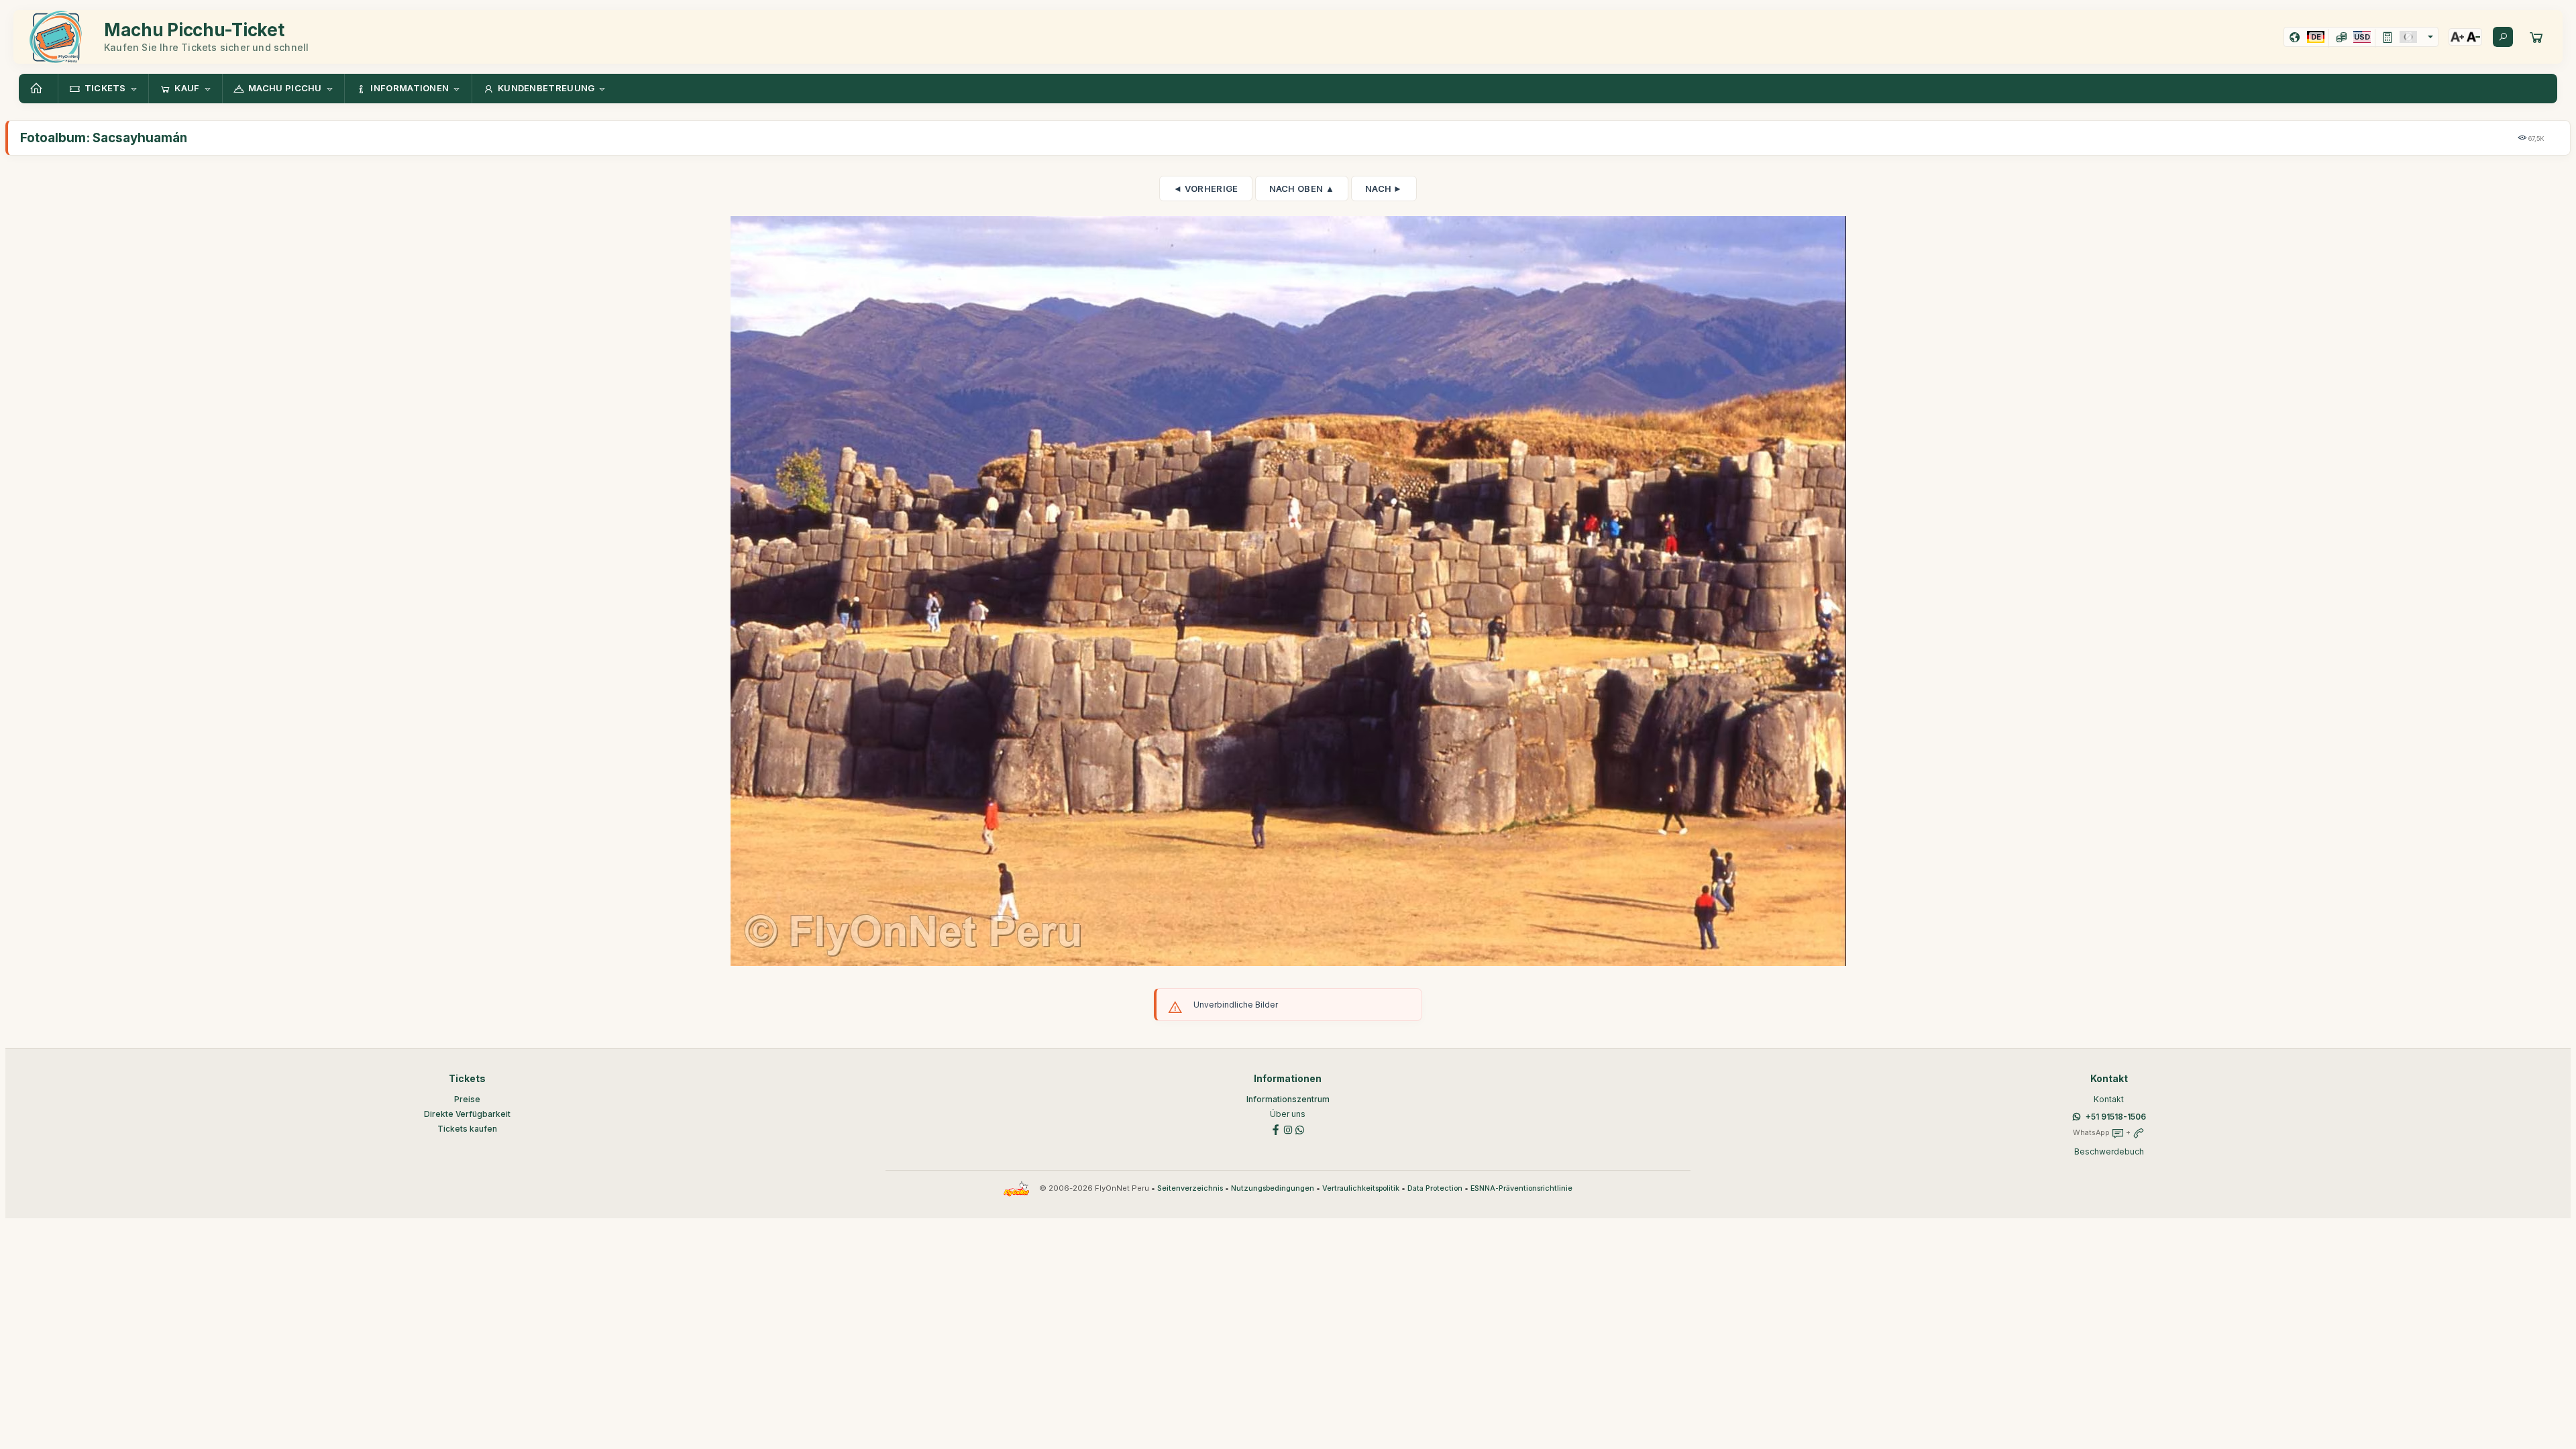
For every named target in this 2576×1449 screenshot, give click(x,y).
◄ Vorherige (1205, 189)
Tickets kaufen (467, 1129)
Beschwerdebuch (2109, 1151)
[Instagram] (1288, 1129)
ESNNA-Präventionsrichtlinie (1521, 1188)
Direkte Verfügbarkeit (467, 1114)
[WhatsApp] (1300, 1129)
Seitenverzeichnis (1190, 1188)
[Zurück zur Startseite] (38, 89)
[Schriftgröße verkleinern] (2473, 37)
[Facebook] (1276, 1129)
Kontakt (2109, 1099)
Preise (467, 1099)
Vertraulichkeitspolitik (1361, 1188)
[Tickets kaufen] (2536, 37)
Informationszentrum (1288, 1099)
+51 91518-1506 (2116, 1117)
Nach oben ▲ (1302, 189)
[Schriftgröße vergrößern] (2457, 37)
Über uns (1288, 1114)
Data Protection (1435, 1188)
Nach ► (1384, 189)
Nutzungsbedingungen (1273, 1188)
